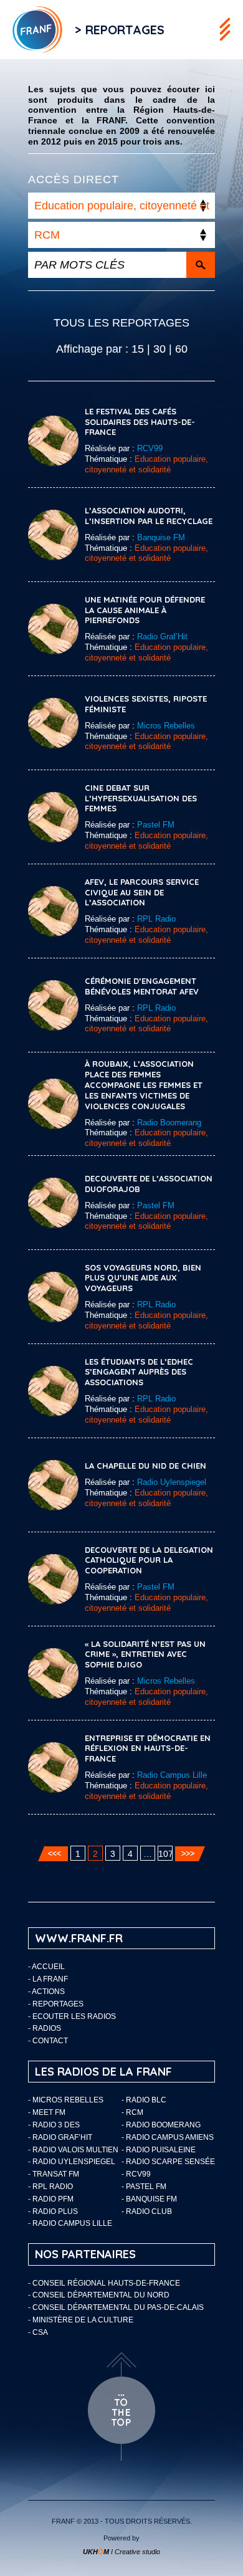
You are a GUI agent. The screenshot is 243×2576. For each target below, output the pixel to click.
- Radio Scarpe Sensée (168, 2162)
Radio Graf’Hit (162, 637)
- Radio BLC (144, 2100)
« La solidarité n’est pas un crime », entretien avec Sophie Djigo (145, 1654)
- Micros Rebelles (66, 2100)
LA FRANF (50, 1979)
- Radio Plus (53, 2211)
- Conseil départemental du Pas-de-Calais (116, 2307)
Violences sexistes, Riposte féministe (146, 704)
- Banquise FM (149, 2199)
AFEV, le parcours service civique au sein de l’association (142, 892)
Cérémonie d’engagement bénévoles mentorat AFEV (142, 986)
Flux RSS (190, 30)
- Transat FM (54, 2174)
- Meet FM (47, 2112)
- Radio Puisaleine (159, 2150)
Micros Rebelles (166, 726)
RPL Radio (156, 919)
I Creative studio (121, 2552)
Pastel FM (156, 825)
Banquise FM (161, 537)
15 (138, 349)
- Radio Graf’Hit (60, 2137)
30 (160, 349)
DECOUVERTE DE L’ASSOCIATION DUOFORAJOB (149, 1184)
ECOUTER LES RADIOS (74, 2016)
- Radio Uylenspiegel (72, 2162)
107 (165, 1854)
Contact (50, 2041)
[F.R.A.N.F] (31, 30)
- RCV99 (136, 2174)
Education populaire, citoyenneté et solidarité (146, 464)
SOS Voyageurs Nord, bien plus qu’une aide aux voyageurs (143, 1278)
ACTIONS (48, 1992)
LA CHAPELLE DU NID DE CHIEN (145, 1466)
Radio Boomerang (169, 1123)
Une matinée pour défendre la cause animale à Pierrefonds (145, 610)
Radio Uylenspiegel (172, 1482)
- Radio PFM (51, 2199)
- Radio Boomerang (161, 2125)
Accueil (48, 1967)
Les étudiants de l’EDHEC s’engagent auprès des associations (139, 1372)
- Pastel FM (144, 2187)
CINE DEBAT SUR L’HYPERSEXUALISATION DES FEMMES (141, 798)
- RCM (132, 2112)
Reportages (58, 2004)
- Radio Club (147, 2211)
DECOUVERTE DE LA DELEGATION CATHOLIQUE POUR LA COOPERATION (149, 1560)
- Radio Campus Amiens (168, 2137)
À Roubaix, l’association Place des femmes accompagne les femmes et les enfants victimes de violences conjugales (144, 1085)
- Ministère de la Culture (81, 2320)
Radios (47, 2028)
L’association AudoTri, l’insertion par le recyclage (149, 516)
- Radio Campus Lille (70, 2223)
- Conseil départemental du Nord (99, 2295)
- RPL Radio (50, 2187)
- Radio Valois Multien (73, 2150)
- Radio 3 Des (54, 2125)
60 (181, 349)
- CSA (38, 2332)
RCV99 (150, 448)
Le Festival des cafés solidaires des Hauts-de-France (140, 422)
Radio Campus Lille (172, 1775)
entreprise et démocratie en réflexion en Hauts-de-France (148, 1748)
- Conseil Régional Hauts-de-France (104, 2283)
